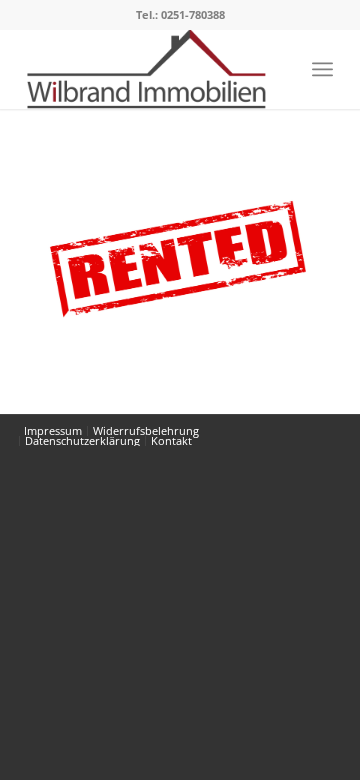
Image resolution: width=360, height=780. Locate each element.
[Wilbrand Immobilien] (149, 69)
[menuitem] (322, 69)
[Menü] (322, 69)
